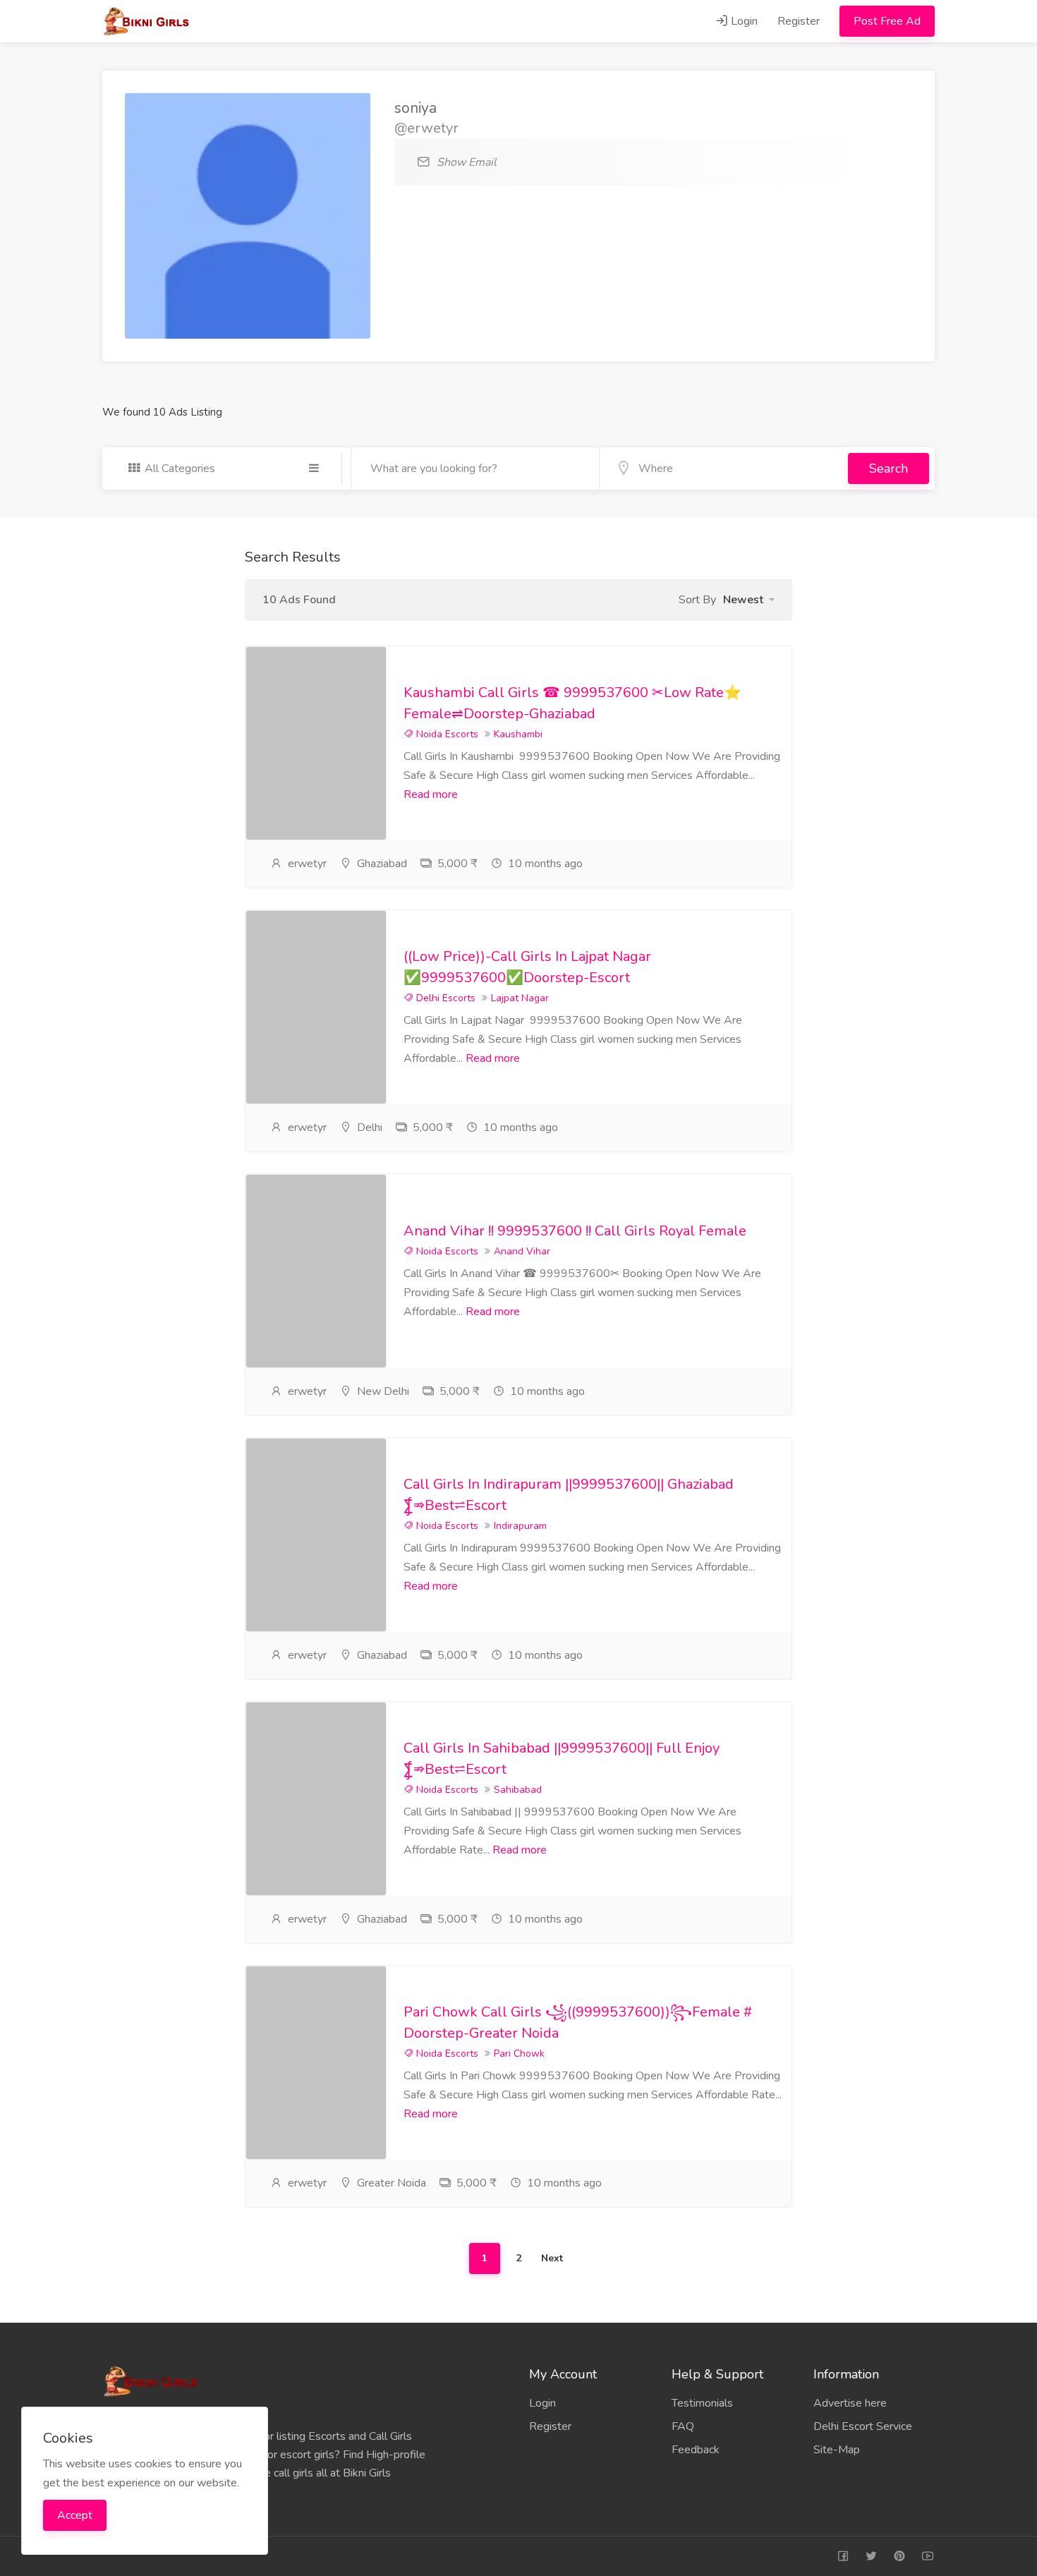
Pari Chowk (519, 2054)
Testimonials (702, 2403)
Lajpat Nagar (520, 998)
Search (889, 468)
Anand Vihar (522, 1251)
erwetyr (307, 864)
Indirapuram (520, 1526)
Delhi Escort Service (863, 2426)
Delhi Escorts (444, 998)
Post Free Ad (887, 21)
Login (743, 21)
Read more (431, 794)
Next (552, 2258)
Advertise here (850, 2403)
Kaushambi (518, 734)
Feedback (696, 2450)
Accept (75, 2515)
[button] (749, 600)
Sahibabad (518, 1790)
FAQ (683, 2426)
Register (799, 21)
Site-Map (837, 2450)
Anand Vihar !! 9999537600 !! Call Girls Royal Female (575, 1231)
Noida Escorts (446, 734)
